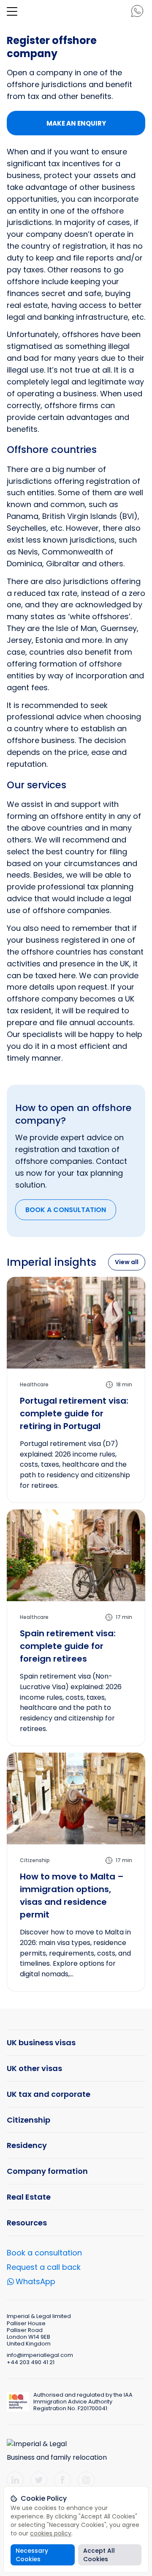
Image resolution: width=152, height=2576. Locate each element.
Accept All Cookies (99, 2555)
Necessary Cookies (32, 2555)
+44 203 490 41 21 (31, 2362)
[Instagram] (86, 2480)
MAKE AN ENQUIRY (76, 123)
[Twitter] (39, 2480)
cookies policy (51, 2533)
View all (127, 1262)
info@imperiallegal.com (40, 2355)
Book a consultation (44, 2253)
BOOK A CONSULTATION (66, 1210)
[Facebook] (62, 2480)
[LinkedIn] (15, 2480)
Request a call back (44, 2267)
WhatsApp (35, 2282)
